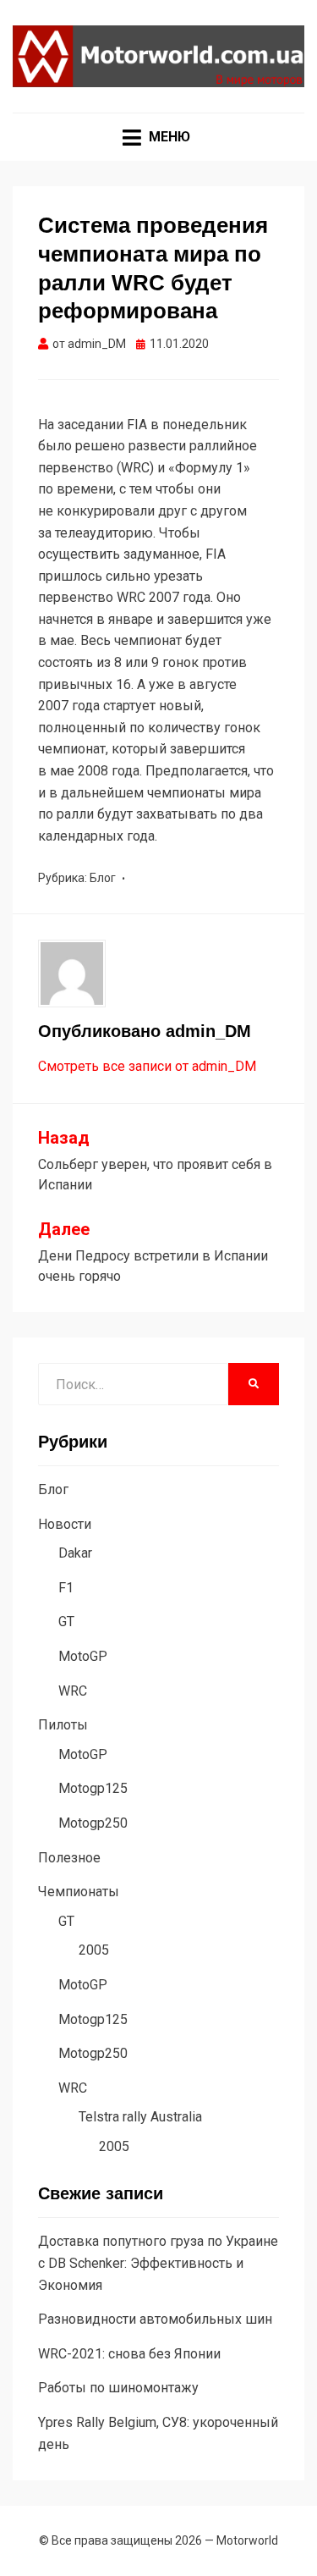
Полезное (69, 1858)
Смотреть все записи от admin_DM (147, 1066)
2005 (94, 1950)
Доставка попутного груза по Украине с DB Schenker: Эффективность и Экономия (158, 2263)
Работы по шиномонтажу (118, 2388)
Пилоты (63, 1725)
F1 (66, 1588)
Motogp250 (93, 1823)
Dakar (75, 1553)
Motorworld (247, 2540)
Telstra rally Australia (140, 2117)
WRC (73, 1691)
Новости (65, 1524)
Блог (103, 878)
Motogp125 (93, 1788)
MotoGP (83, 1656)
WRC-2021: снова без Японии (129, 2354)
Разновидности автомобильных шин (155, 2319)
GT (66, 1622)
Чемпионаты (79, 1892)
